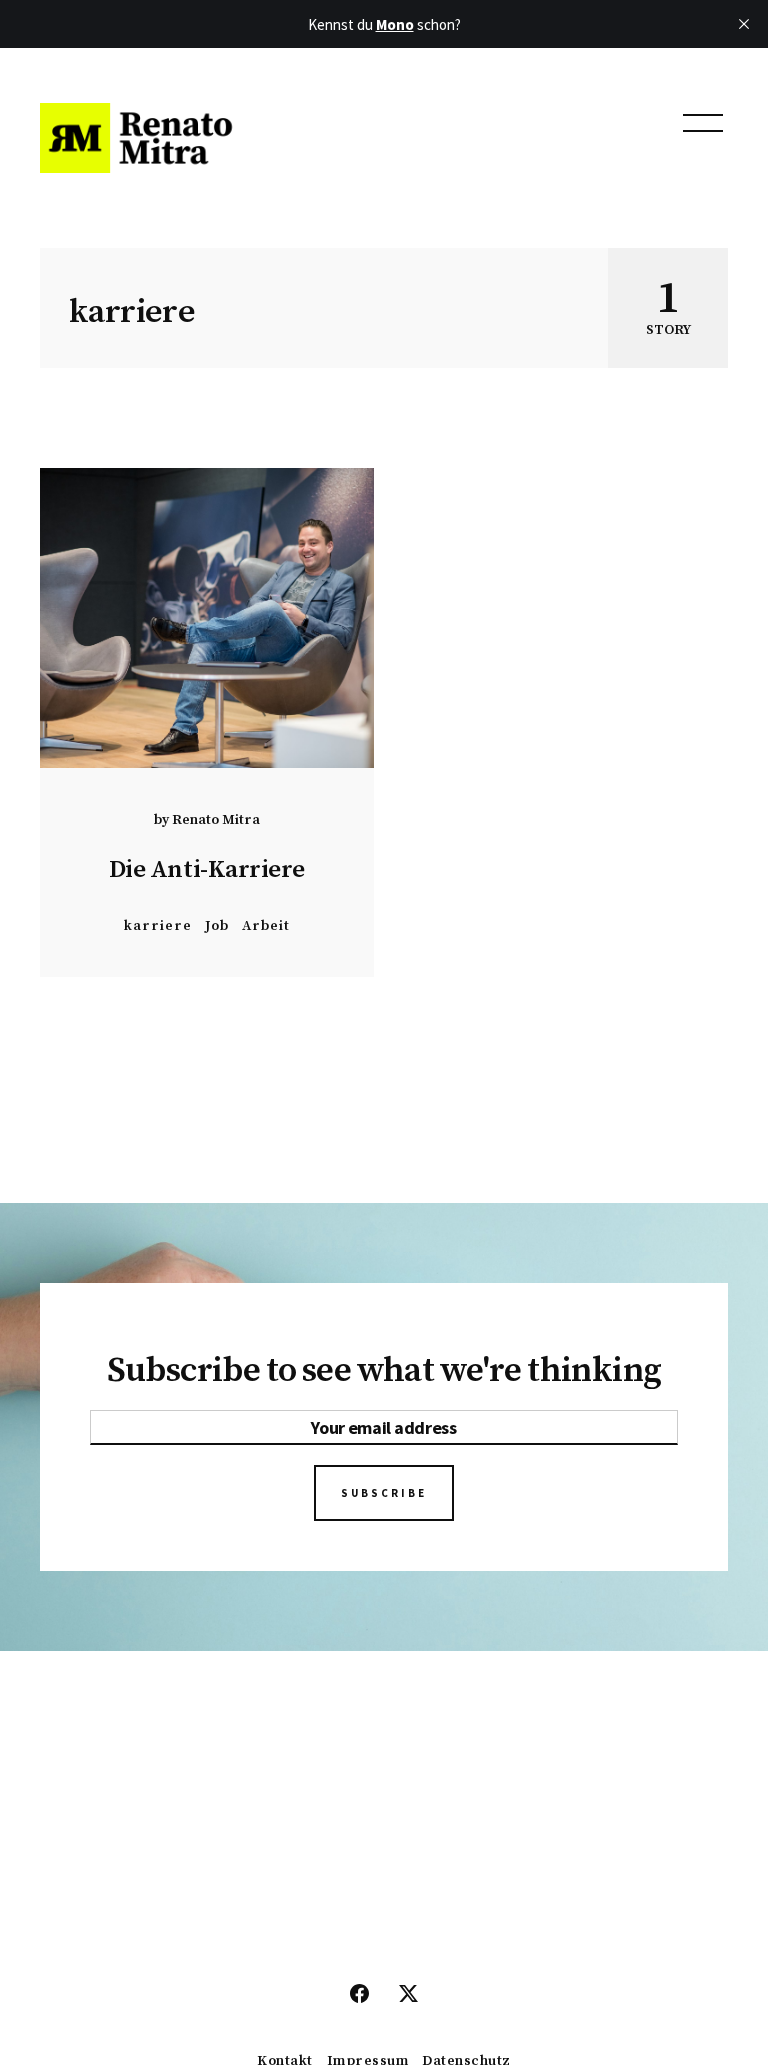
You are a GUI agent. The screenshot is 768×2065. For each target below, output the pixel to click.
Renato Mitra (216, 820)
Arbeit (266, 925)
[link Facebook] (359, 1995)
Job (217, 925)
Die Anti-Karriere (207, 869)
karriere (158, 925)
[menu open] (703, 123)
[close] (744, 24)
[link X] (408, 1995)
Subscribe (384, 1493)
